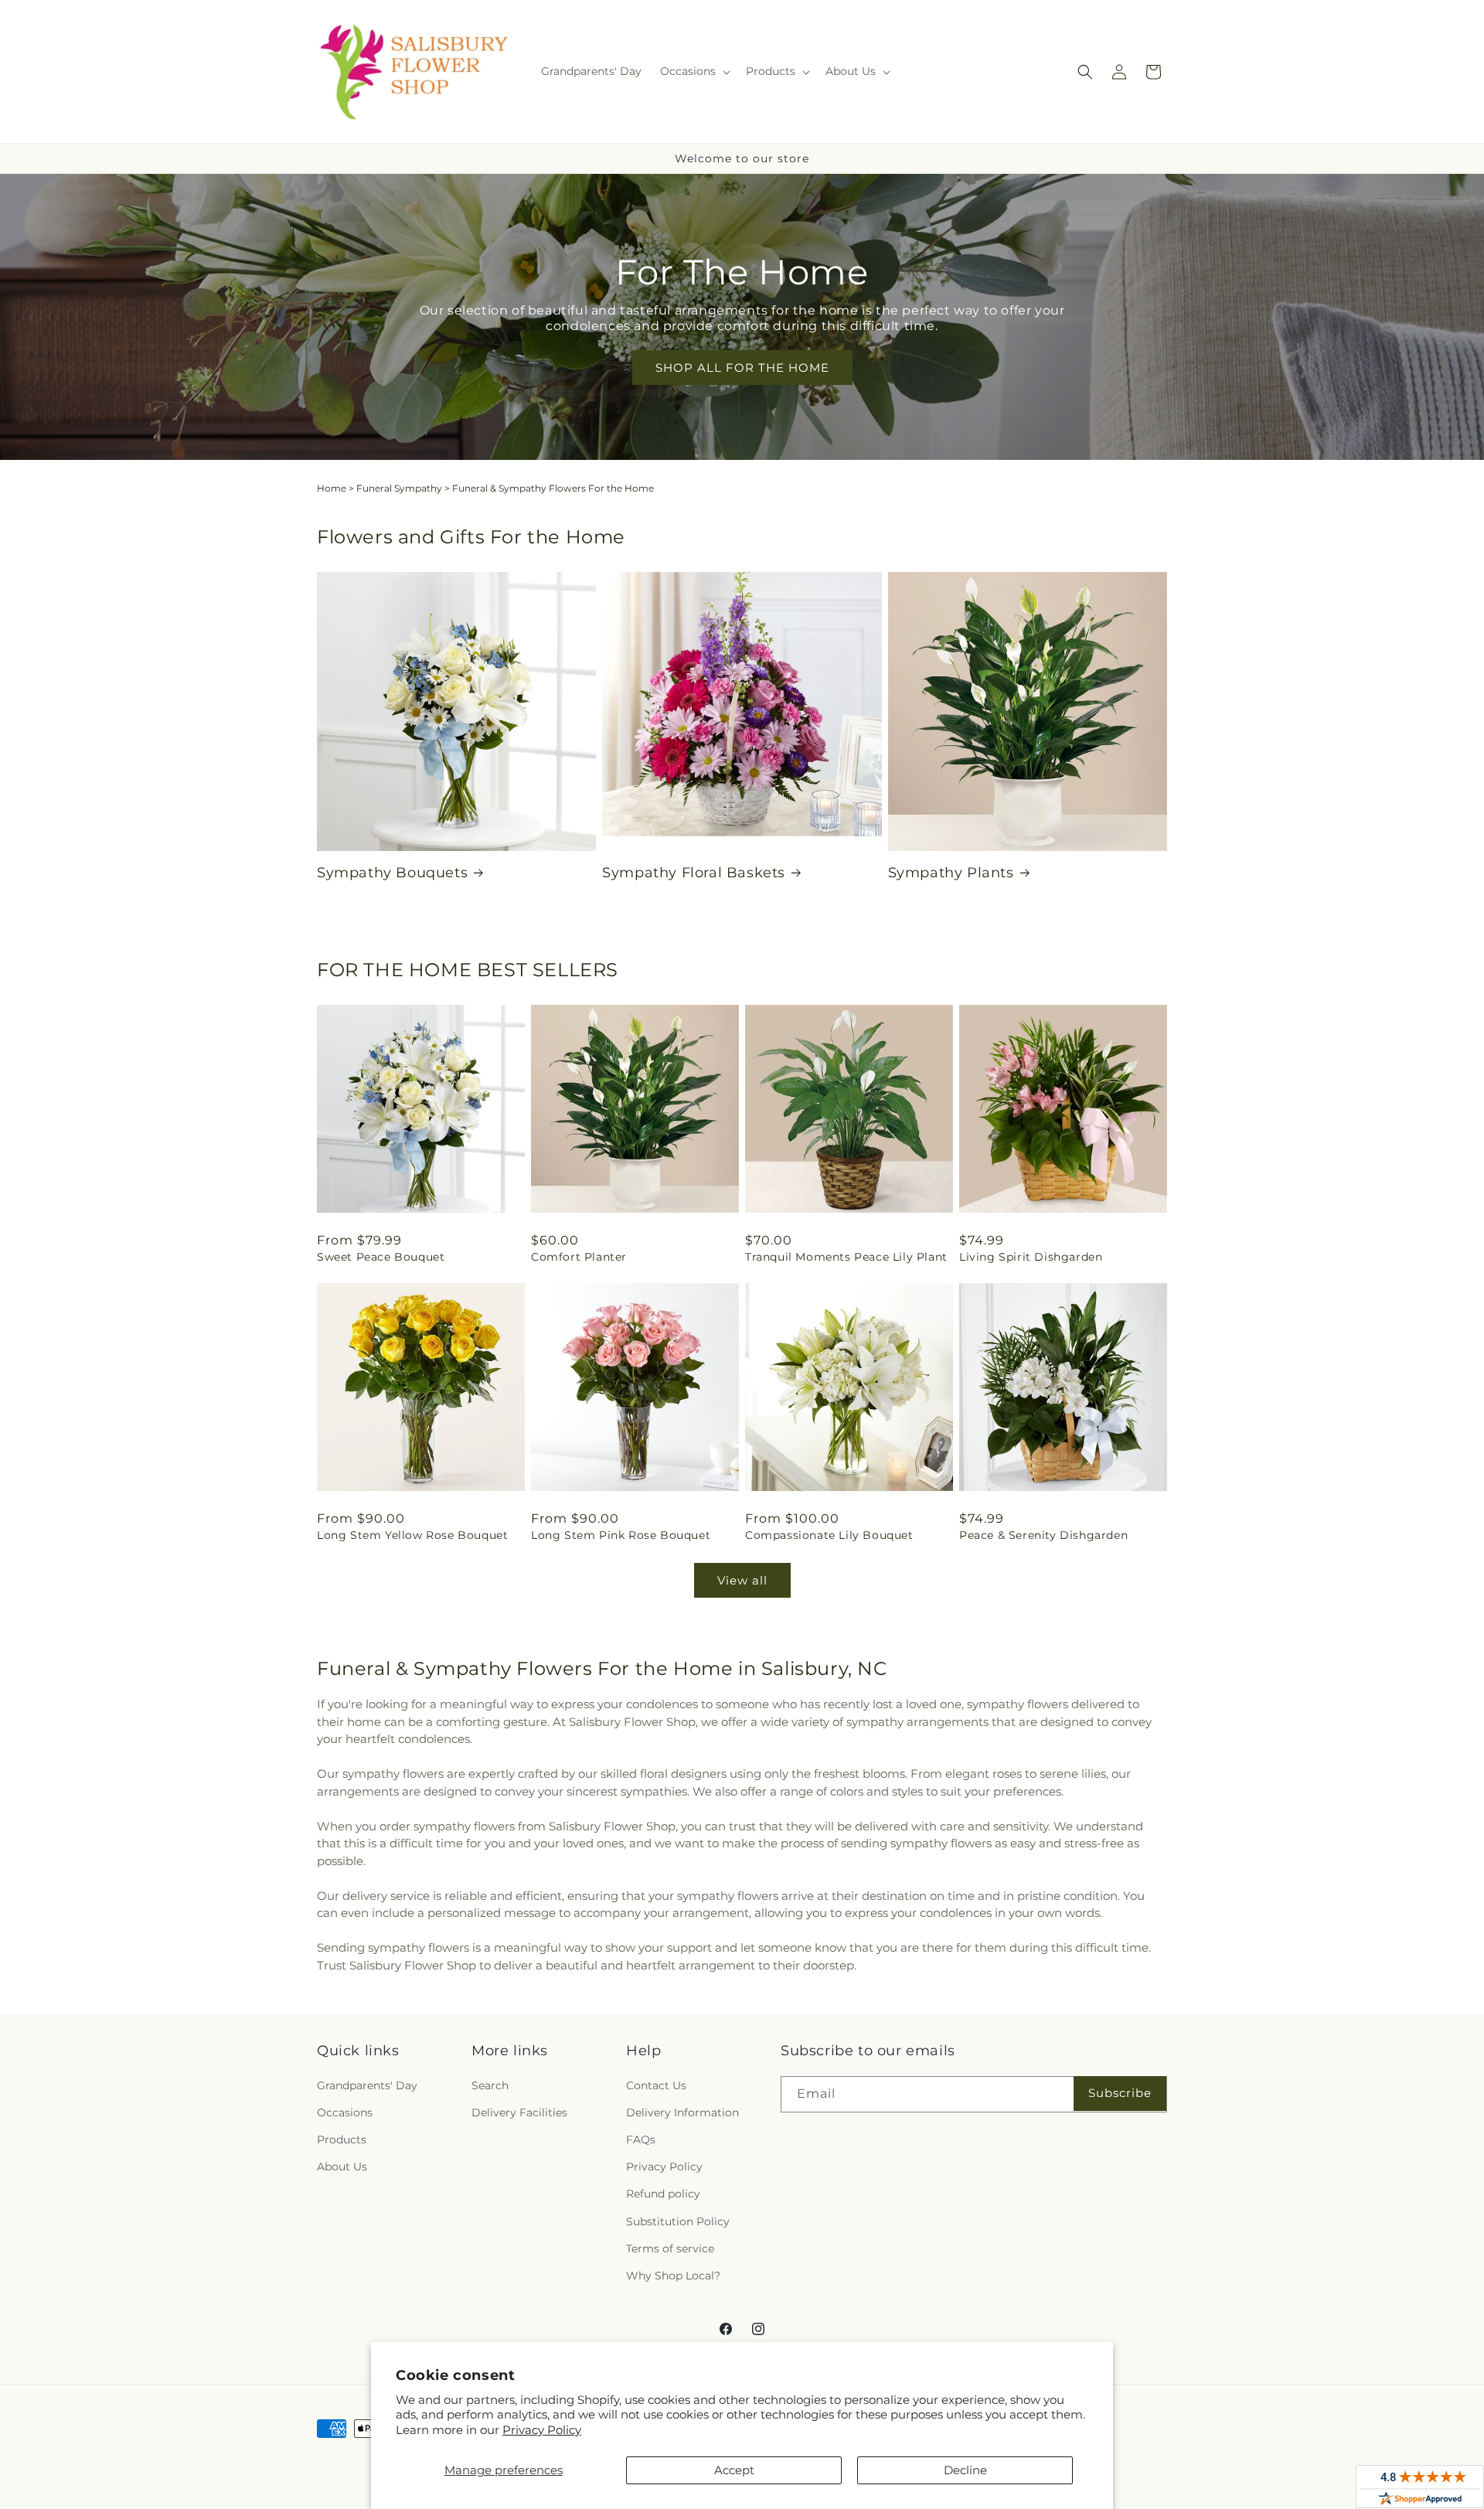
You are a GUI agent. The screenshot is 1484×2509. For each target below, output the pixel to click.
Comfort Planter (579, 1257)
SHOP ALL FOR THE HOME (742, 367)
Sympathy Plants (951, 873)
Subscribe (1120, 2093)
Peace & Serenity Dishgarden (1043, 1535)
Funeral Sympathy (399, 488)
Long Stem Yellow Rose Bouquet (412, 1535)
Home (332, 488)
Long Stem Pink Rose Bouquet (621, 1535)
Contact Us (656, 2085)
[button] (694, 71)
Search (490, 2085)
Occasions (345, 2112)
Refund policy (663, 2194)
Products (342, 2140)
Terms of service (670, 2249)
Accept (734, 2470)
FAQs (641, 2140)
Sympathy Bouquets (392, 873)
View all (742, 1580)
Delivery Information (682, 2112)
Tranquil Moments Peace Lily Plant (846, 1257)
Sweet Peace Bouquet (381, 1257)
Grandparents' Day (367, 2085)
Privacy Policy (542, 2430)
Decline (965, 2470)
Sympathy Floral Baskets (694, 873)
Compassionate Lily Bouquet (829, 1535)
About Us (342, 2167)
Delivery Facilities (519, 2112)
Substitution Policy (678, 2221)
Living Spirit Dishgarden (1031, 1257)
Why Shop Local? (673, 2276)
